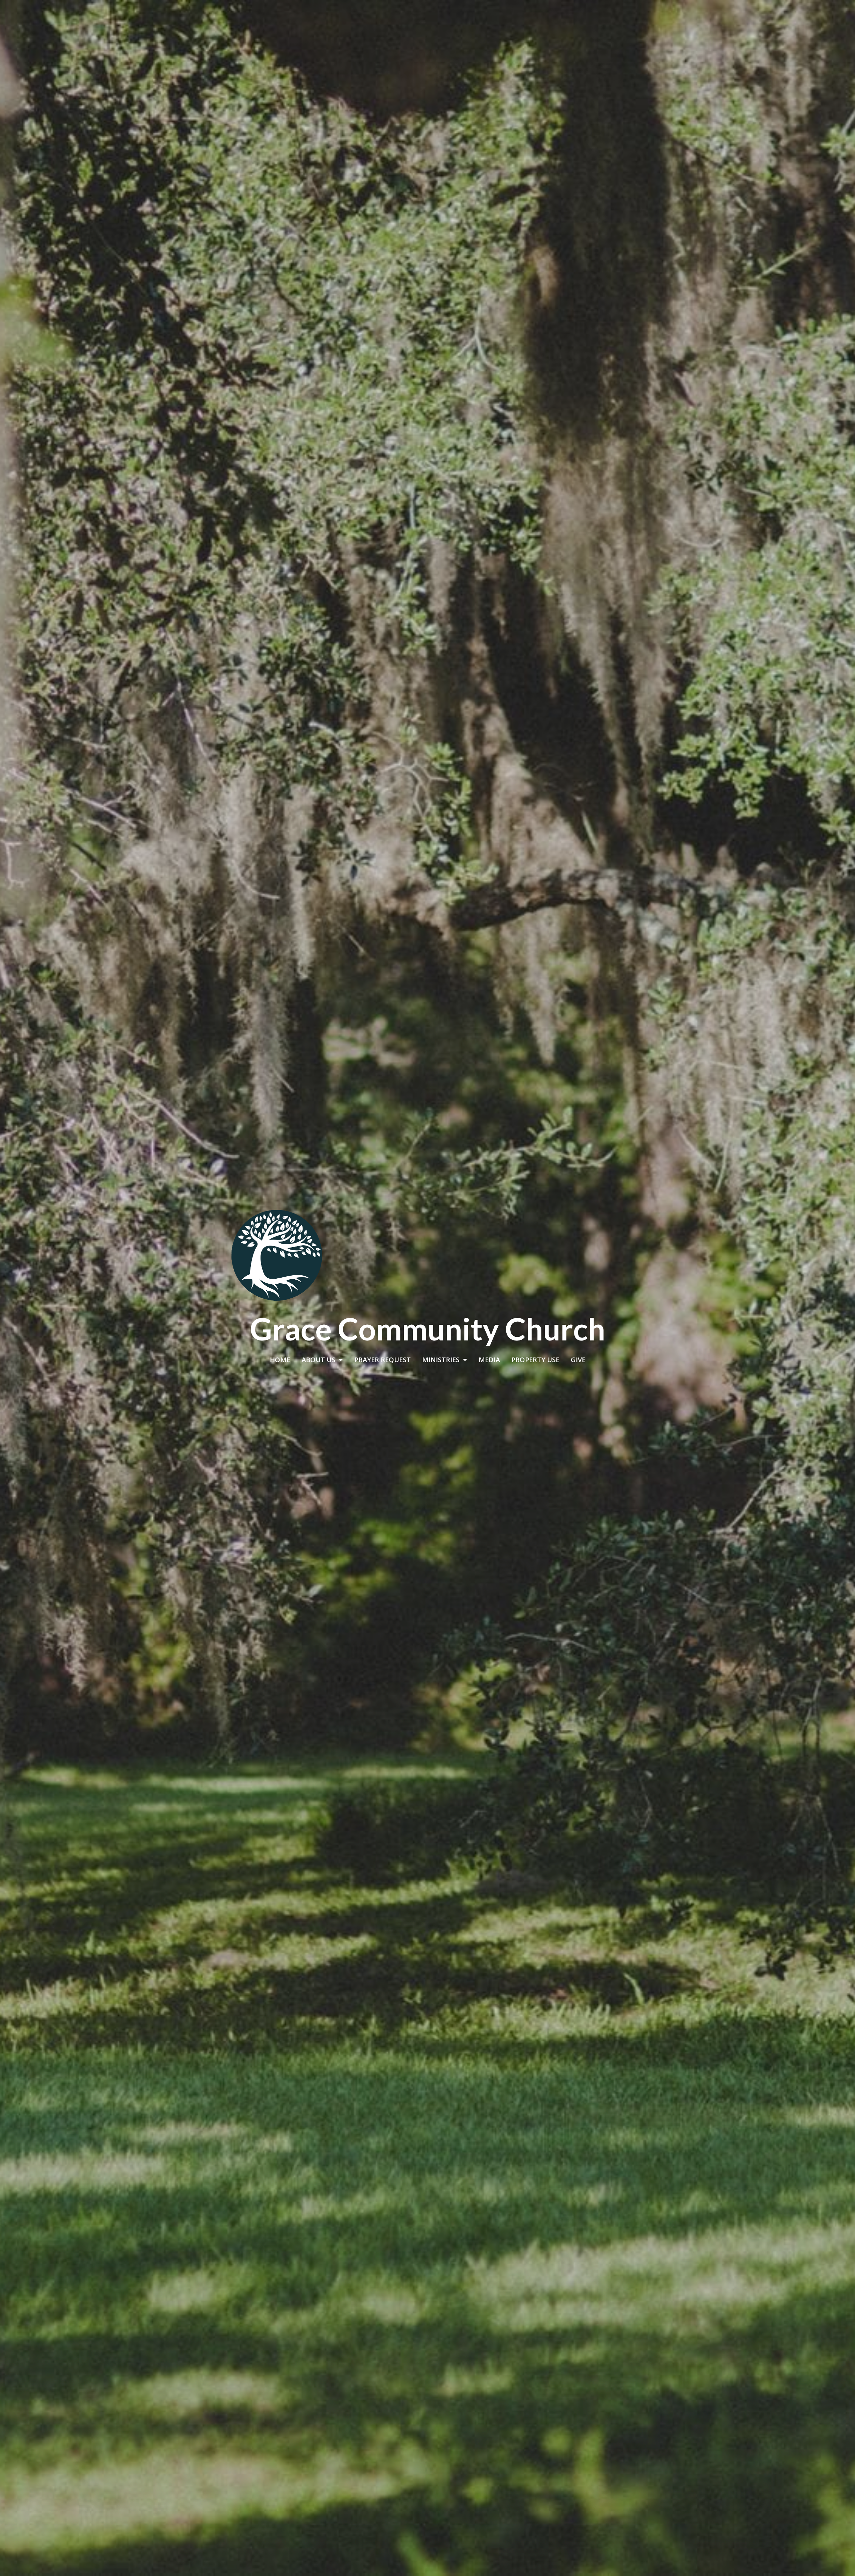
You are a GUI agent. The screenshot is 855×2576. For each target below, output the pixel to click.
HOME (280, 1360)
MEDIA (489, 1360)
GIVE (578, 1360)
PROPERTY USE (535, 1360)
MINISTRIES (441, 1360)
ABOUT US (318, 1360)
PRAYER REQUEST (383, 1360)
